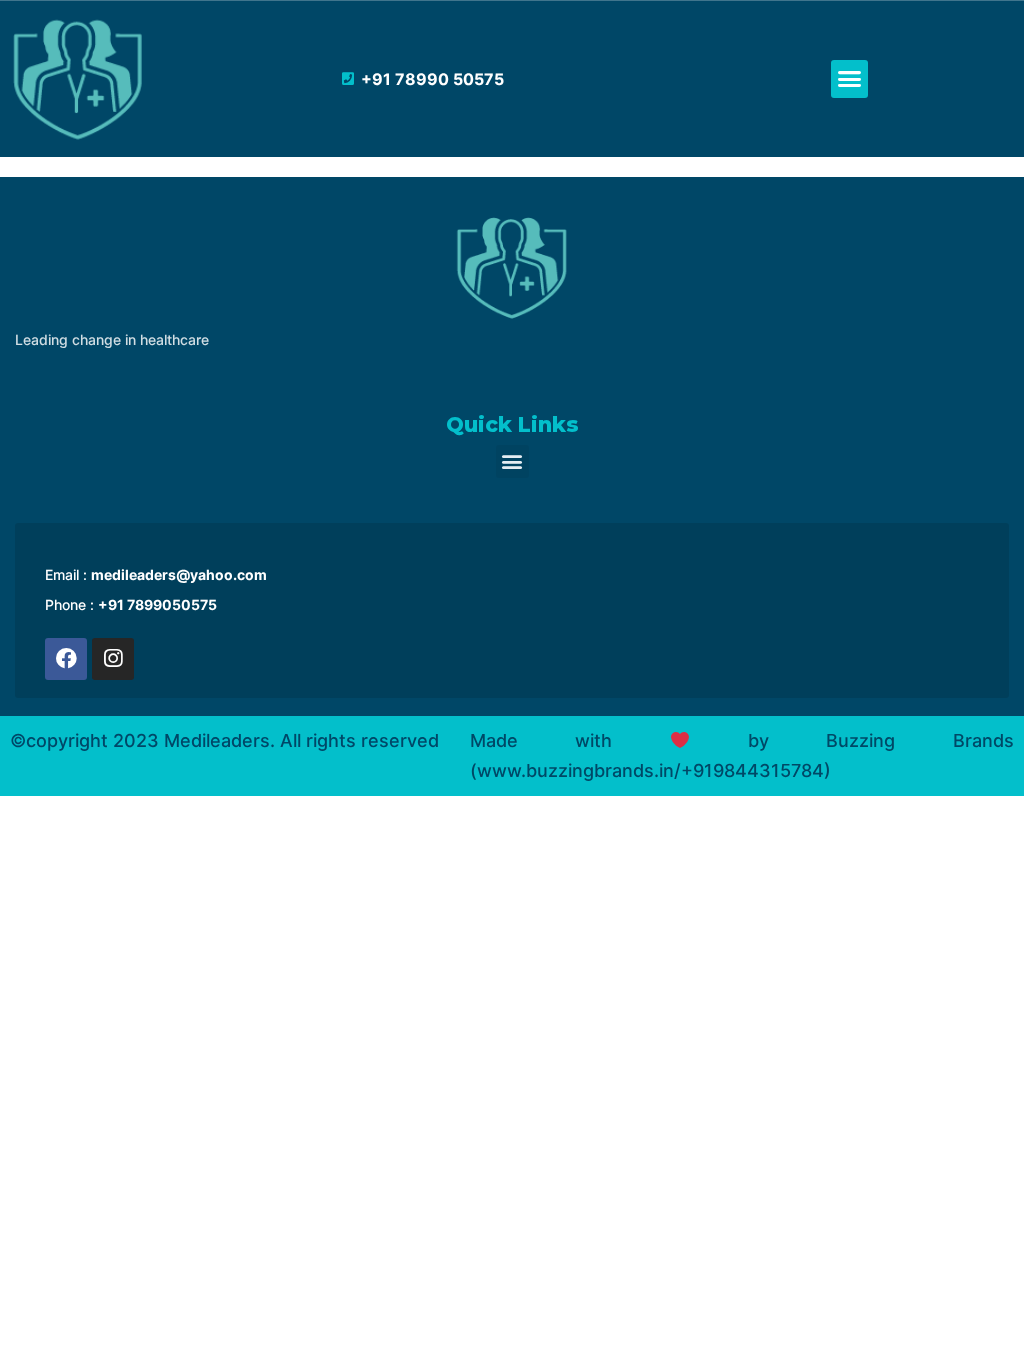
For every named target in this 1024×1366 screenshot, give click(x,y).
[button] (850, 79)
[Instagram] (113, 659)
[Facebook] (66, 659)
